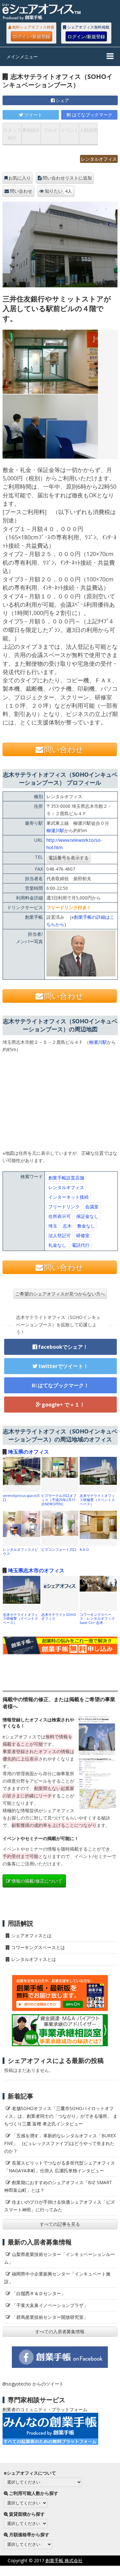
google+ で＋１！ (63, 1405)
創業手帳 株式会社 (64, 2560)
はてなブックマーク (92, 115)
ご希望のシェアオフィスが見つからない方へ (60, 1294)
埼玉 (53, 1226)
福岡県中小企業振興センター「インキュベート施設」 (57, 2278)
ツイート (33, 115)
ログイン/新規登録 (32, 36)
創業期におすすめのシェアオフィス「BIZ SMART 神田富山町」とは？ (58, 2186)
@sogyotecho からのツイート (33, 2384)
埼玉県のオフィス (28, 1452)
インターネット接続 (68, 1197)
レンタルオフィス (99, 159)
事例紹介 (31, 130)
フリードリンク (64, 1207)
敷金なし (86, 1226)
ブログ (50, 130)
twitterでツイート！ (63, 1366)
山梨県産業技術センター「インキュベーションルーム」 (60, 2258)
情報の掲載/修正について (37, 1881)
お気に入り (20, 178)
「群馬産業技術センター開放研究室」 (50, 2317)
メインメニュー (22, 57)
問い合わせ (21, 191)
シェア (62, 100)
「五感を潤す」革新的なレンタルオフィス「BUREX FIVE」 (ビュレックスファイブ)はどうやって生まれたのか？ (60, 2143)
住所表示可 (60, 1216)
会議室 (92, 1207)
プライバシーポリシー (44, 2571)
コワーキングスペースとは (38, 1947)
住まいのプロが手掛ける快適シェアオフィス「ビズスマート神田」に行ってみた (60, 2206)
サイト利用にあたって (98, 2571)
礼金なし (57, 1245)
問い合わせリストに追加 (67, 178)
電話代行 (81, 1245)
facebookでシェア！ (63, 1347)
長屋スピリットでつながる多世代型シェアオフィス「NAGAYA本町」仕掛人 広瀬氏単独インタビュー (60, 2167)
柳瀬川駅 (55, 830)
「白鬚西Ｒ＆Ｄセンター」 (39, 2293)
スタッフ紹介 (12, 134)
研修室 (83, 1235)
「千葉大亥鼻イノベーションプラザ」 (50, 2305)
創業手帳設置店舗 (66, 1178)
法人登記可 (60, 1235)
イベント (69, 130)
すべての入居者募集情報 (60, 2331)
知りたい (58, 191)
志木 (67, 1226)
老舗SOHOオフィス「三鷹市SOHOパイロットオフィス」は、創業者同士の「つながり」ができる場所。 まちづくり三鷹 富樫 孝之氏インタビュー (61, 2116)
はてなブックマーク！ (63, 1385)
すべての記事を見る (60, 2224)
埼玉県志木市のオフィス (36, 1570)
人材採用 (88, 130)
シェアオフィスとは (31, 1935)
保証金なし (87, 1216)
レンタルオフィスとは (34, 1959)
